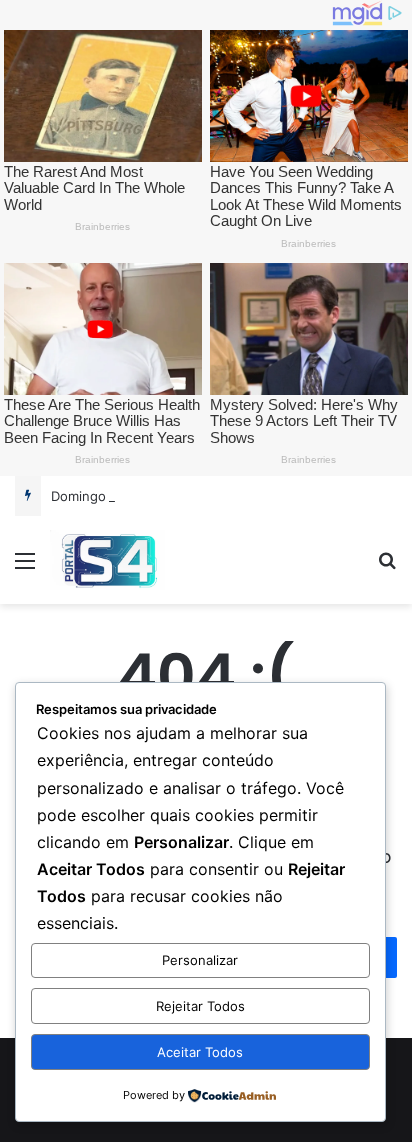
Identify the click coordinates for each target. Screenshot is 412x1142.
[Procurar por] (387, 567)
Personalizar (200, 960)
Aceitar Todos (200, 1052)
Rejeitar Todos (200, 1006)
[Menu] (25, 567)
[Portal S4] (107, 560)
